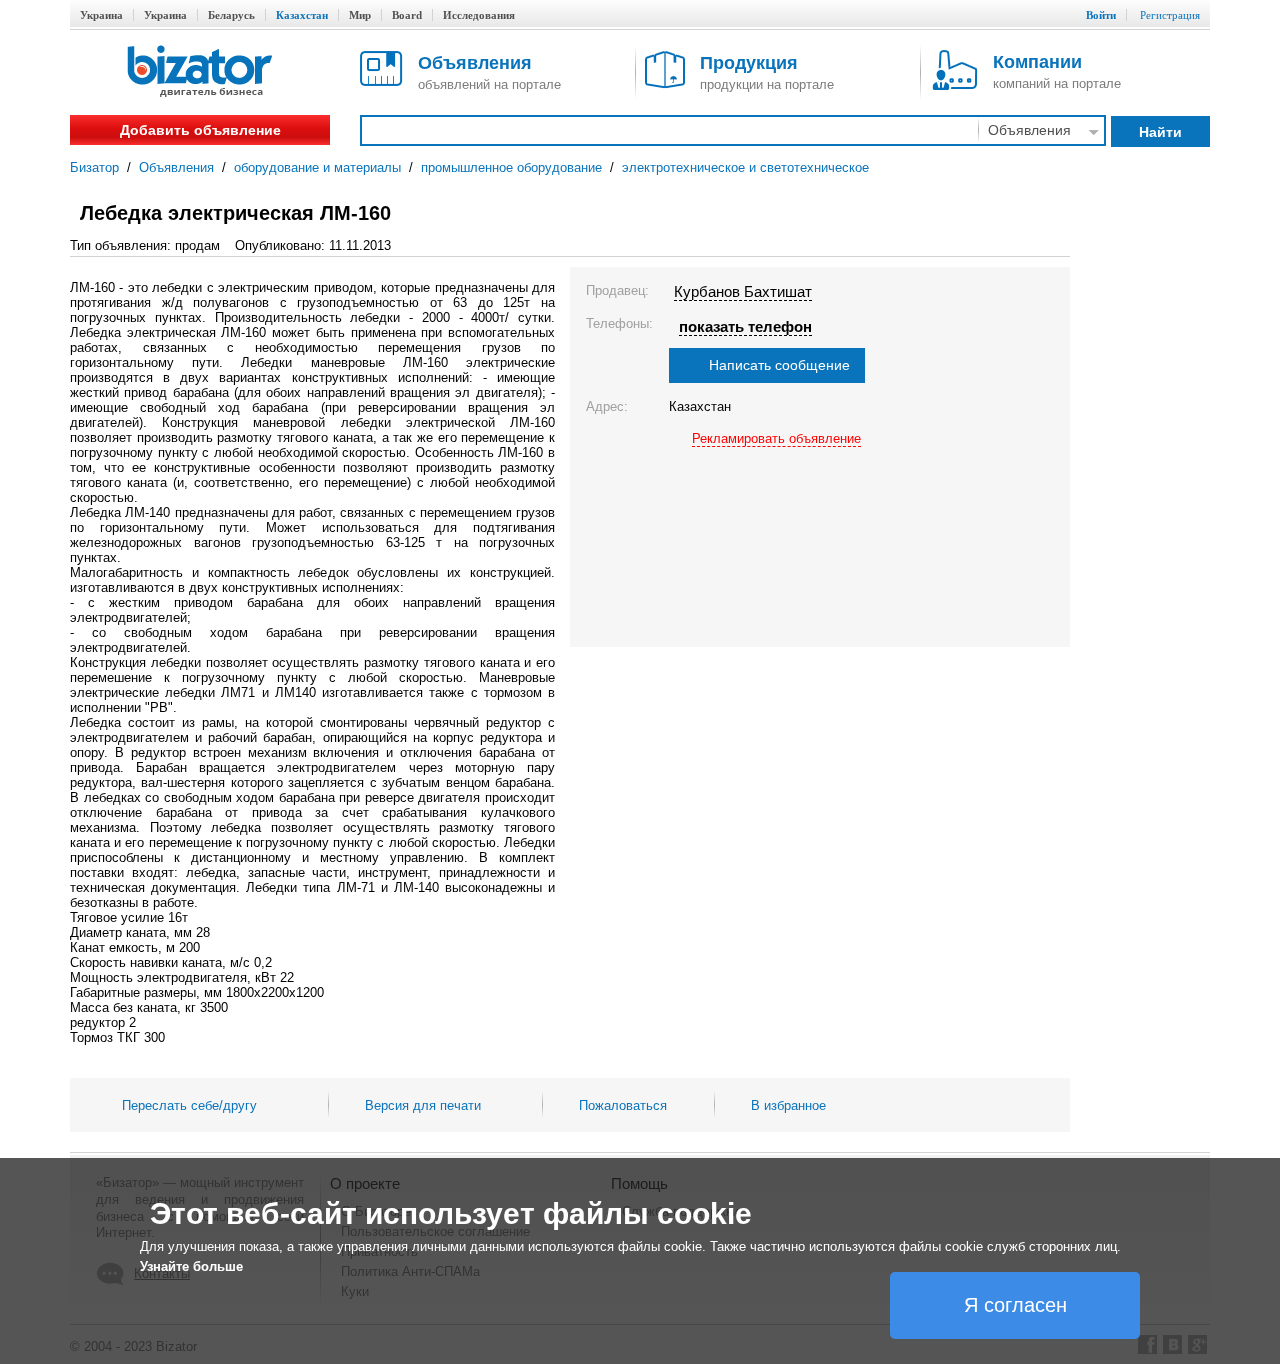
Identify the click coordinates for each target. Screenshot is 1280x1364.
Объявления (176, 167)
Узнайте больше (191, 1266)
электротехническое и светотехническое (745, 167)
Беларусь (231, 15)
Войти (1101, 15)
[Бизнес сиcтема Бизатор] (200, 72)
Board (407, 15)
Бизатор (94, 167)
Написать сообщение (779, 365)
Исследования (479, 15)
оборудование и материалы (317, 167)
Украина (101, 15)
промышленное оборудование (511, 167)
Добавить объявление (200, 130)
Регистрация (1170, 15)
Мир (360, 15)
